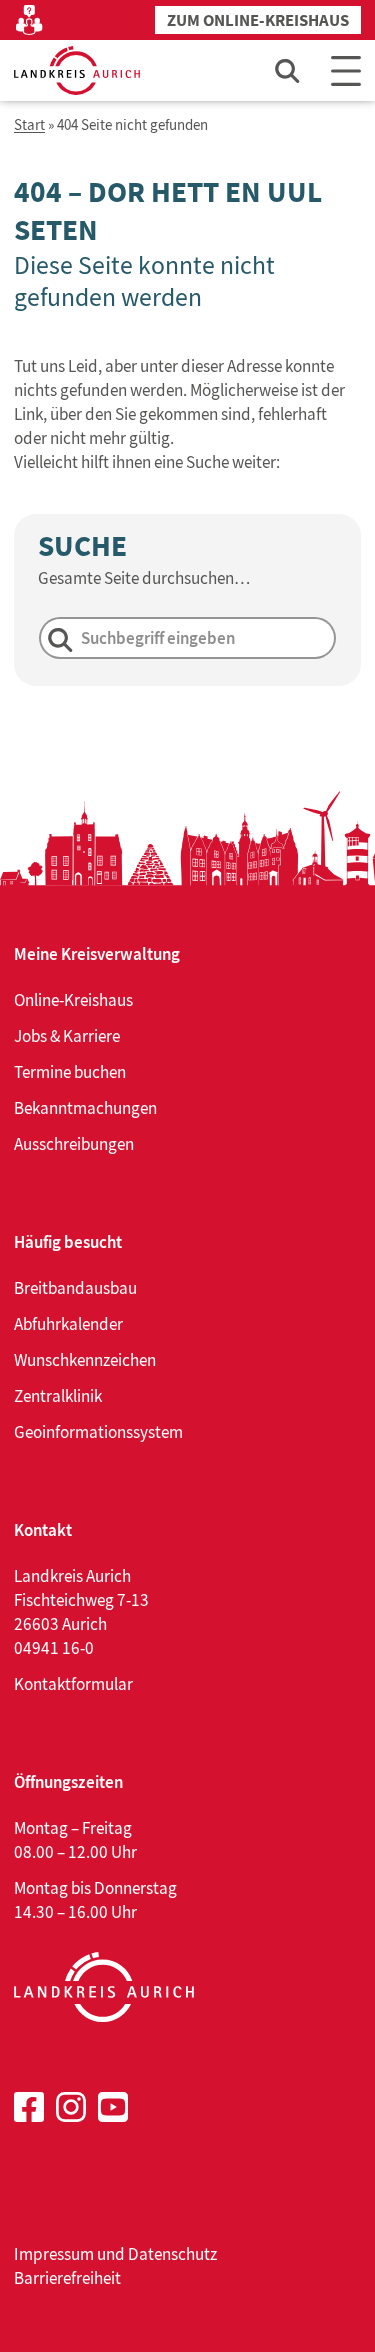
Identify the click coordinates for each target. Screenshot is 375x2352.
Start (29, 125)
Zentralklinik (58, 1396)
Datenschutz (172, 2254)
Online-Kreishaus (73, 1000)
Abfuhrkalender (68, 1324)
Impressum (54, 2254)
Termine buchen (70, 1072)
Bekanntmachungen (85, 1108)
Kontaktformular (73, 1684)
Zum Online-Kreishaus (258, 20)
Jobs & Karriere (67, 1036)
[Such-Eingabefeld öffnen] (288, 70)
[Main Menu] (346, 70)
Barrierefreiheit (67, 2278)
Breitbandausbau (75, 1288)
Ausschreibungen (74, 1144)
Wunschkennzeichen (85, 1360)
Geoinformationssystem (98, 1432)
